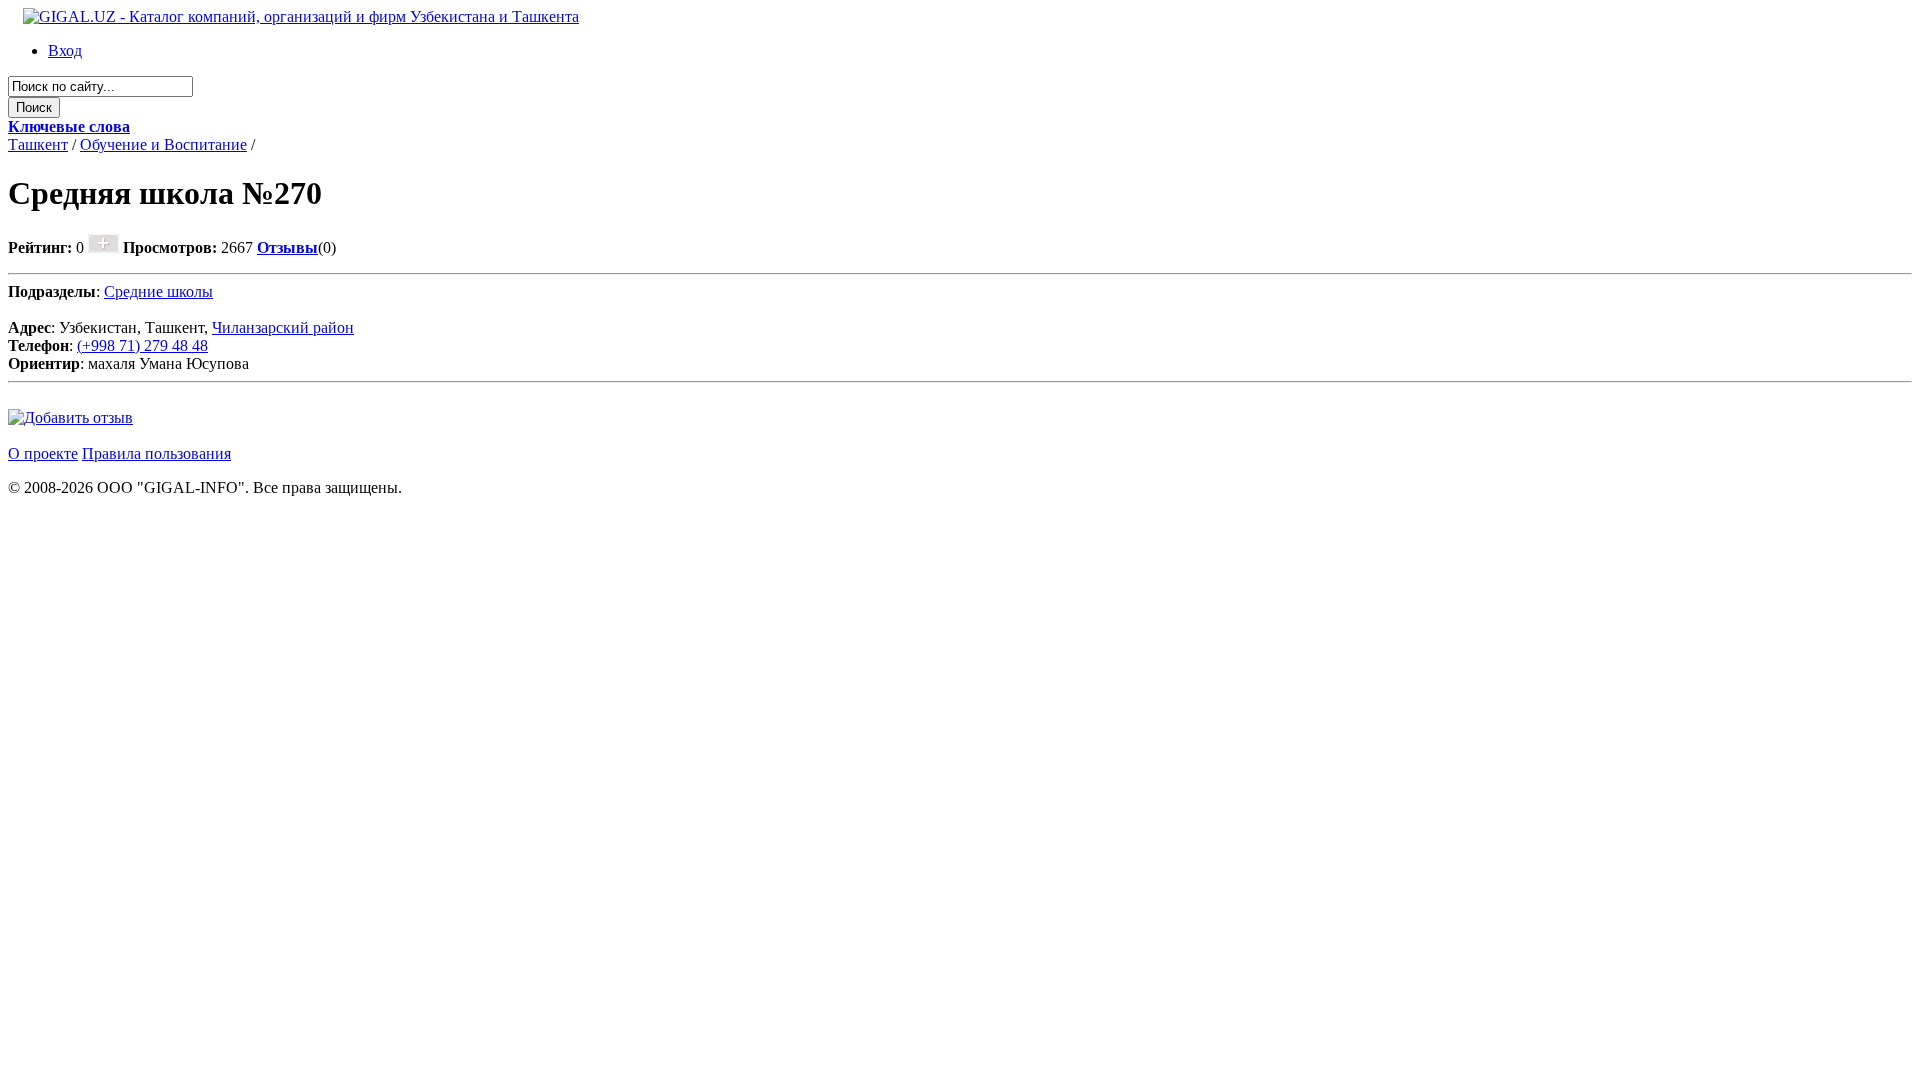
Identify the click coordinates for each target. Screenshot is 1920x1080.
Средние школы (158, 291)
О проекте (43, 453)
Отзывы (287, 247)
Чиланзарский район (283, 327)
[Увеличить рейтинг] (103, 247)
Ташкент (38, 144)
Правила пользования (156, 453)
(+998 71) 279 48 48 (142, 345)
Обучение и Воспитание (163, 144)
